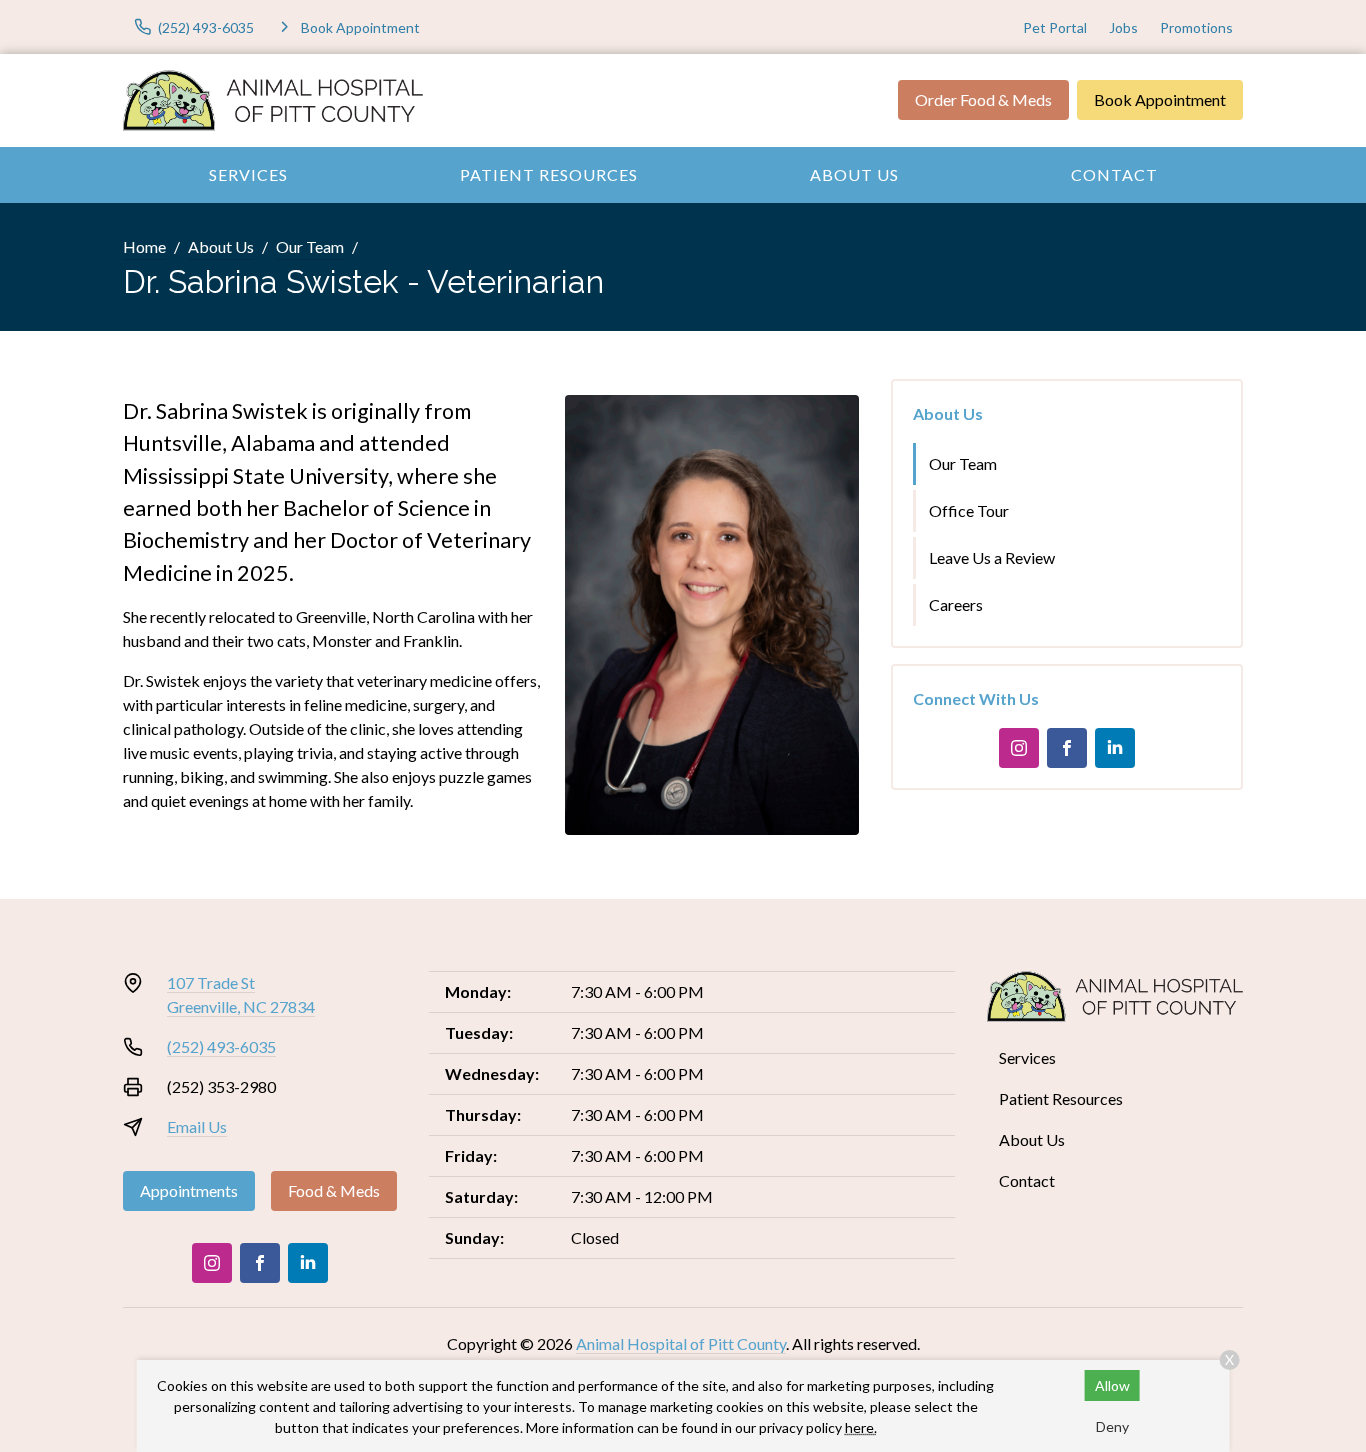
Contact (1114, 174)
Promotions (1196, 27)
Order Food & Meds (983, 99)
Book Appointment (1160, 99)
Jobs (1123, 27)
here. (861, 1427)
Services (248, 174)
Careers (956, 604)
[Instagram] (1019, 748)
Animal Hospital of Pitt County (681, 1343)
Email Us (197, 1126)
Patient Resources (549, 174)
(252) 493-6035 (221, 1046)
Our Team (310, 246)
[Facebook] (1067, 748)
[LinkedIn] (1115, 748)
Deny (1112, 1426)
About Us (854, 174)
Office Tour (969, 510)
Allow (1112, 1385)
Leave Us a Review (992, 557)
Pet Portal (1055, 27)
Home (144, 246)
